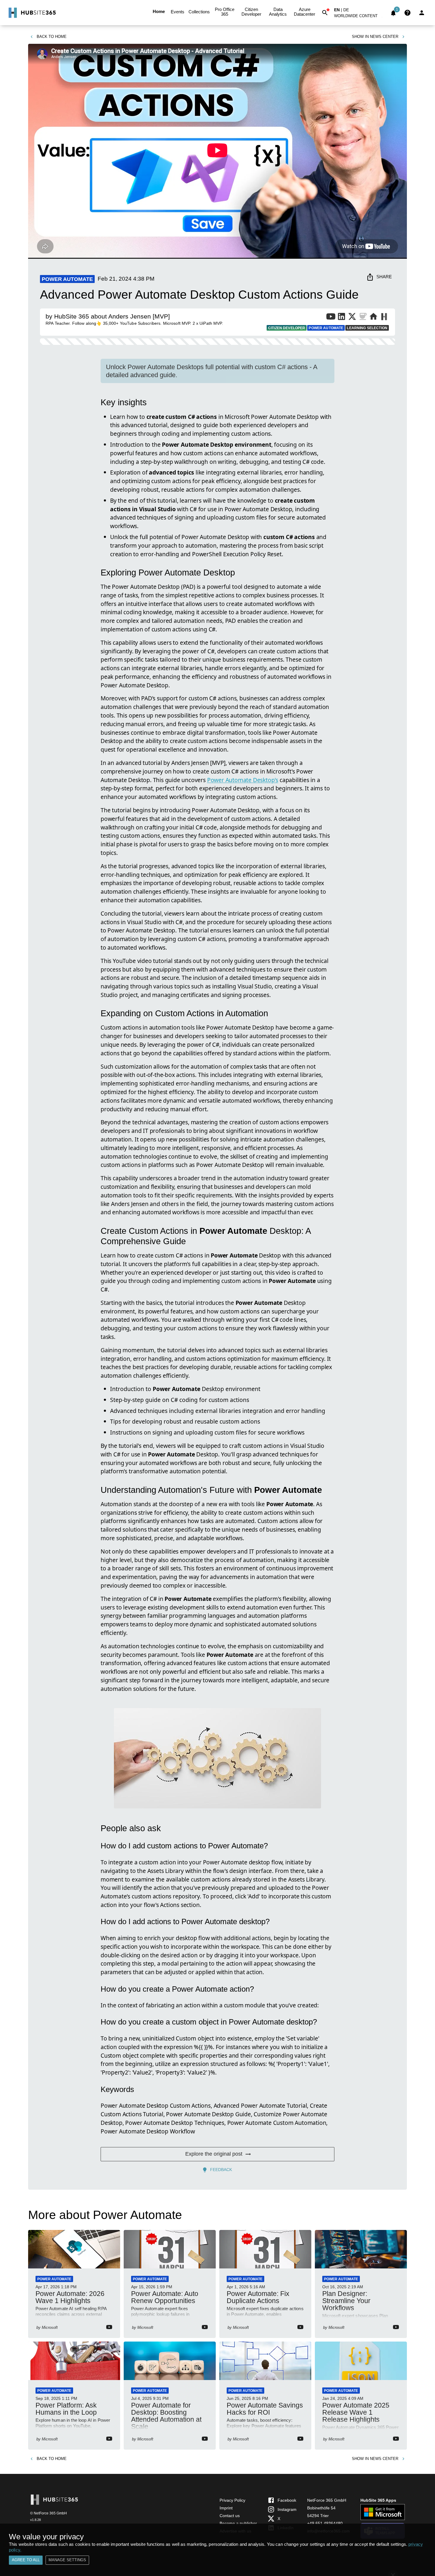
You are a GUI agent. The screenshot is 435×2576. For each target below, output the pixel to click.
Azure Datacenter (304, 12)
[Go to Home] (32, 13)
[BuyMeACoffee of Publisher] (363, 318)
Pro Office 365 (225, 12)
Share (384, 277)
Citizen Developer (251, 12)
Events (178, 12)
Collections (199, 12)
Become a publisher (238, 2523)
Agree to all (26, 2560)
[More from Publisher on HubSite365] (384, 317)
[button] (359, 17)
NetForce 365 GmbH (327, 2500)
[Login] (422, 13)
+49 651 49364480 (325, 2523)
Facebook (287, 2500)
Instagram (287, 2509)
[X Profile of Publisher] (352, 318)
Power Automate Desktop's (243, 780)
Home (159, 11)
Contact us (230, 2516)
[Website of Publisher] (373, 318)
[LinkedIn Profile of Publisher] (341, 318)
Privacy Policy (232, 2500)
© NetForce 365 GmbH (49, 2513)
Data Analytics (278, 12)
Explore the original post (214, 2154)
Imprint (226, 2508)
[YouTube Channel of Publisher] (331, 318)
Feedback (221, 2170)
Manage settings (67, 2560)
